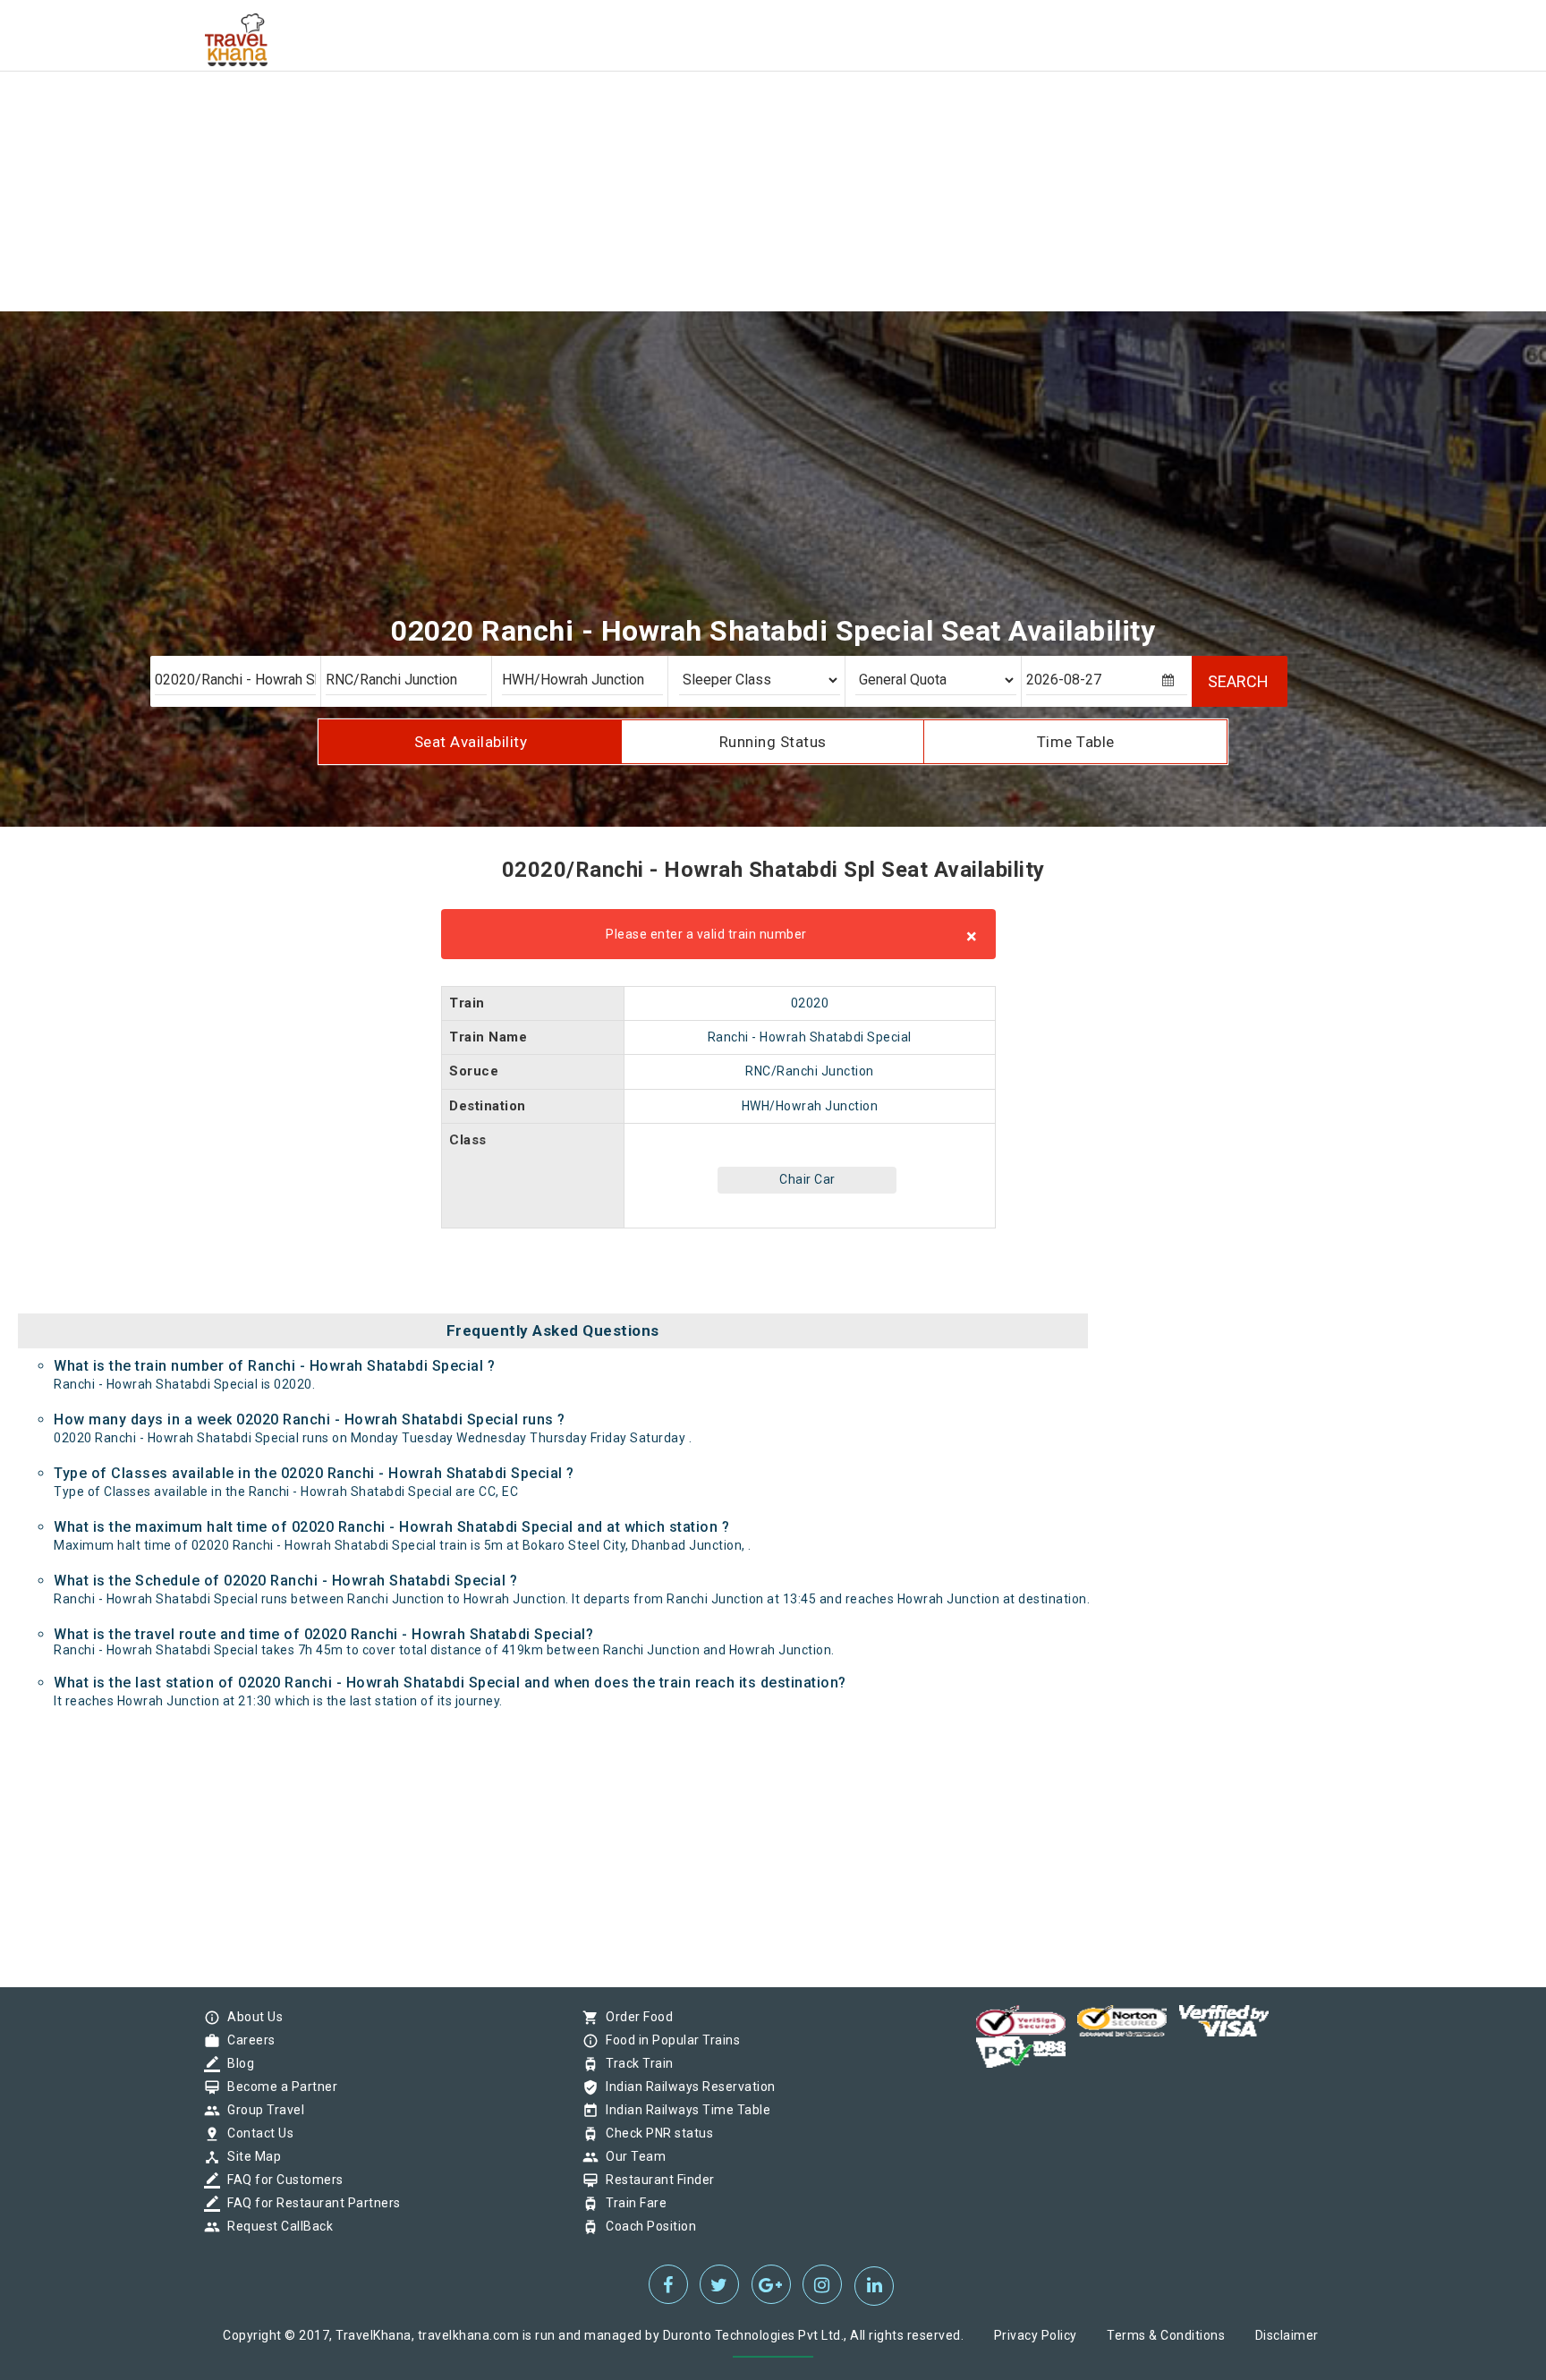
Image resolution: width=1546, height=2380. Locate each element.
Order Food (635, 2017)
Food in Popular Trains (668, 2040)
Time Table (1076, 742)
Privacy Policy (1036, 2335)
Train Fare (632, 2203)
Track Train (635, 2063)
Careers (247, 2040)
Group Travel (261, 2110)
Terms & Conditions (1166, 2335)
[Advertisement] (537, 125)
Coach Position (646, 2226)
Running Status (773, 742)
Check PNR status (655, 2133)
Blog (236, 2063)
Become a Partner (278, 2087)
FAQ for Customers (281, 2180)
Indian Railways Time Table (684, 2110)
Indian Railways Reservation (686, 2087)
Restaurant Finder (656, 2180)
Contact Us (256, 2133)
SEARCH (1238, 681)
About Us (251, 2017)
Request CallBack (276, 2226)
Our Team (631, 2156)
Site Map (250, 2156)
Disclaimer (1287, 2335)
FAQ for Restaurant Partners (310, 2203)
